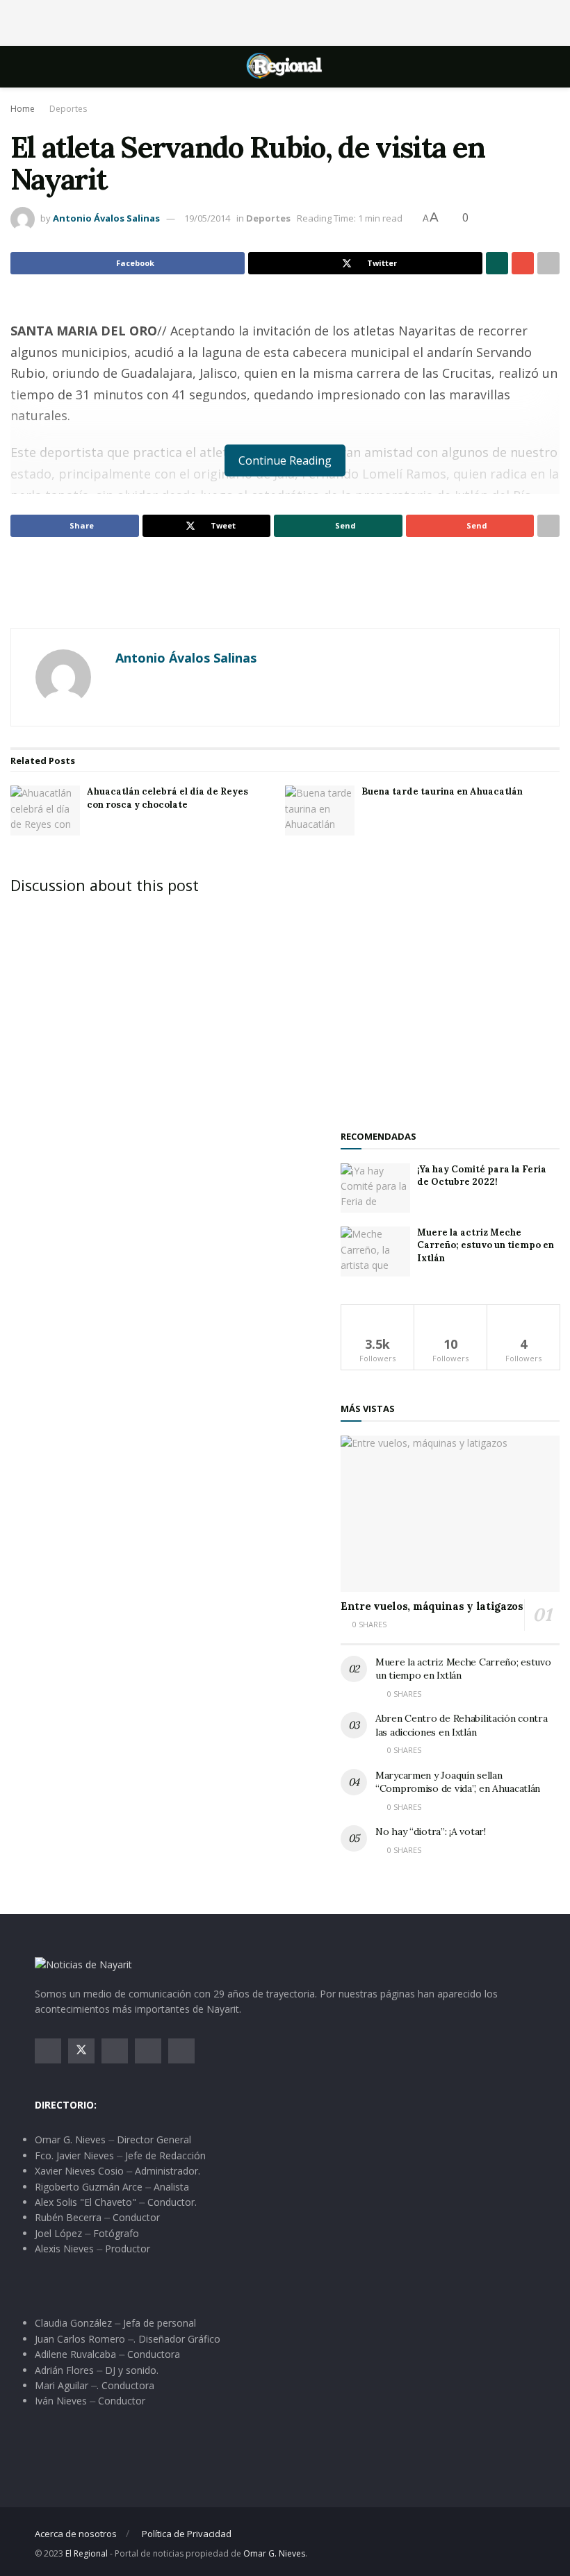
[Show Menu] (41, 67)
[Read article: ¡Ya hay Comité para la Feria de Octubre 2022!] (375, 1188)
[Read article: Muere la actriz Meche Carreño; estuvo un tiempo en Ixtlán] (375, 1252)
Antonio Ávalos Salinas (106, 218)
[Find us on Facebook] (48, 2051)
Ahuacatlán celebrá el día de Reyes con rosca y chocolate (168, 798)
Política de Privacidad (187, 2534)
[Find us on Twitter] (81, 2051)
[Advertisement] (285, 21)
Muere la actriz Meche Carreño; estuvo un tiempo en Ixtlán (486, 1245)
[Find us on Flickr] (181, 2051)
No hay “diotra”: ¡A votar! (431, 1831)
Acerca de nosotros (76, 2534)
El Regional (87, 2553)
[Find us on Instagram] (115, 2051)
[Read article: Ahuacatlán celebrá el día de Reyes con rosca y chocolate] (45, 811)
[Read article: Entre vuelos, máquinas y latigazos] (450, 1514)
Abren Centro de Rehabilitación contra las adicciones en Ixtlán (462, 1725)
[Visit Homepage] (285, 67)
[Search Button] (529, 67)
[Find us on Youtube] (148, 2051)
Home (23, 109)
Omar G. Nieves (274, 2553)
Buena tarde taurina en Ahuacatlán (442, 791)
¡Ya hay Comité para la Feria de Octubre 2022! (482, 1175)
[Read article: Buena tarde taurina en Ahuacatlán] (320, 811)
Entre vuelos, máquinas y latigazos (432, 1606)
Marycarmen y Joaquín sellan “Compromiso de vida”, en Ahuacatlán (458, 1782)
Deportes (68, 109)
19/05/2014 (207, 218)
